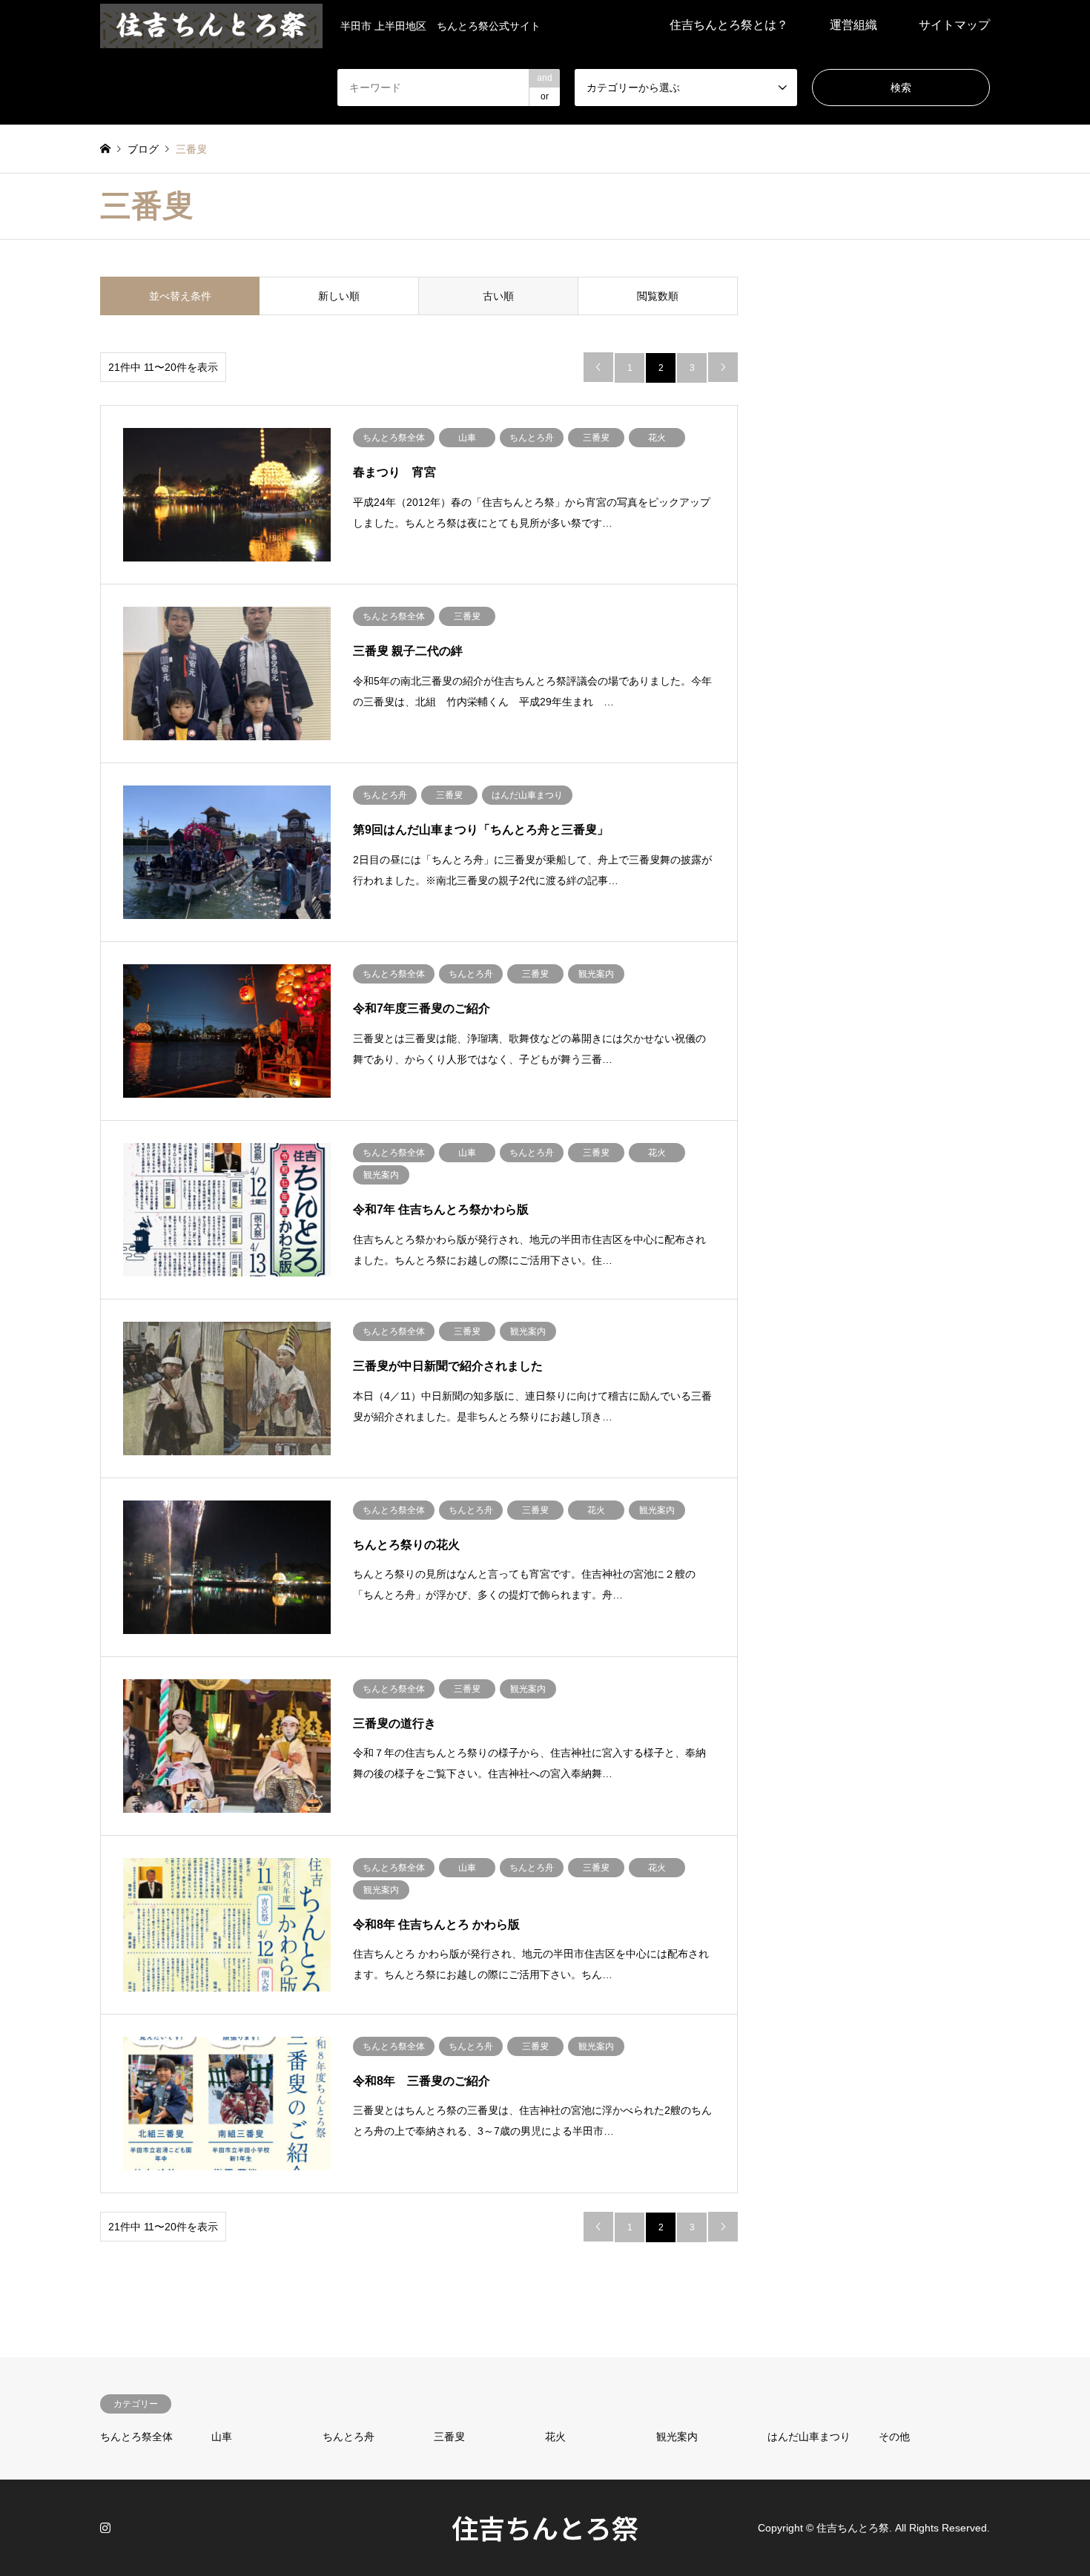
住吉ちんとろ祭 (545, 2527)
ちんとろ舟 (349, 2437)
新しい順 (339, 296)
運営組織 (853, 25)
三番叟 (449, 2437)
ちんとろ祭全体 (136, 2437)
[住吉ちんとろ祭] (211, 25)
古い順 (498, 296)
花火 (555, 2437)
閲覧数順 (658, 296)
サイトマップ (954, 25)
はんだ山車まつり (809, 2437)
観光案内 (677, 2437)
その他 (894, 2437)
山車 (222, 2437)
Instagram (105, 2527)
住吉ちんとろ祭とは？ (729, 25)
